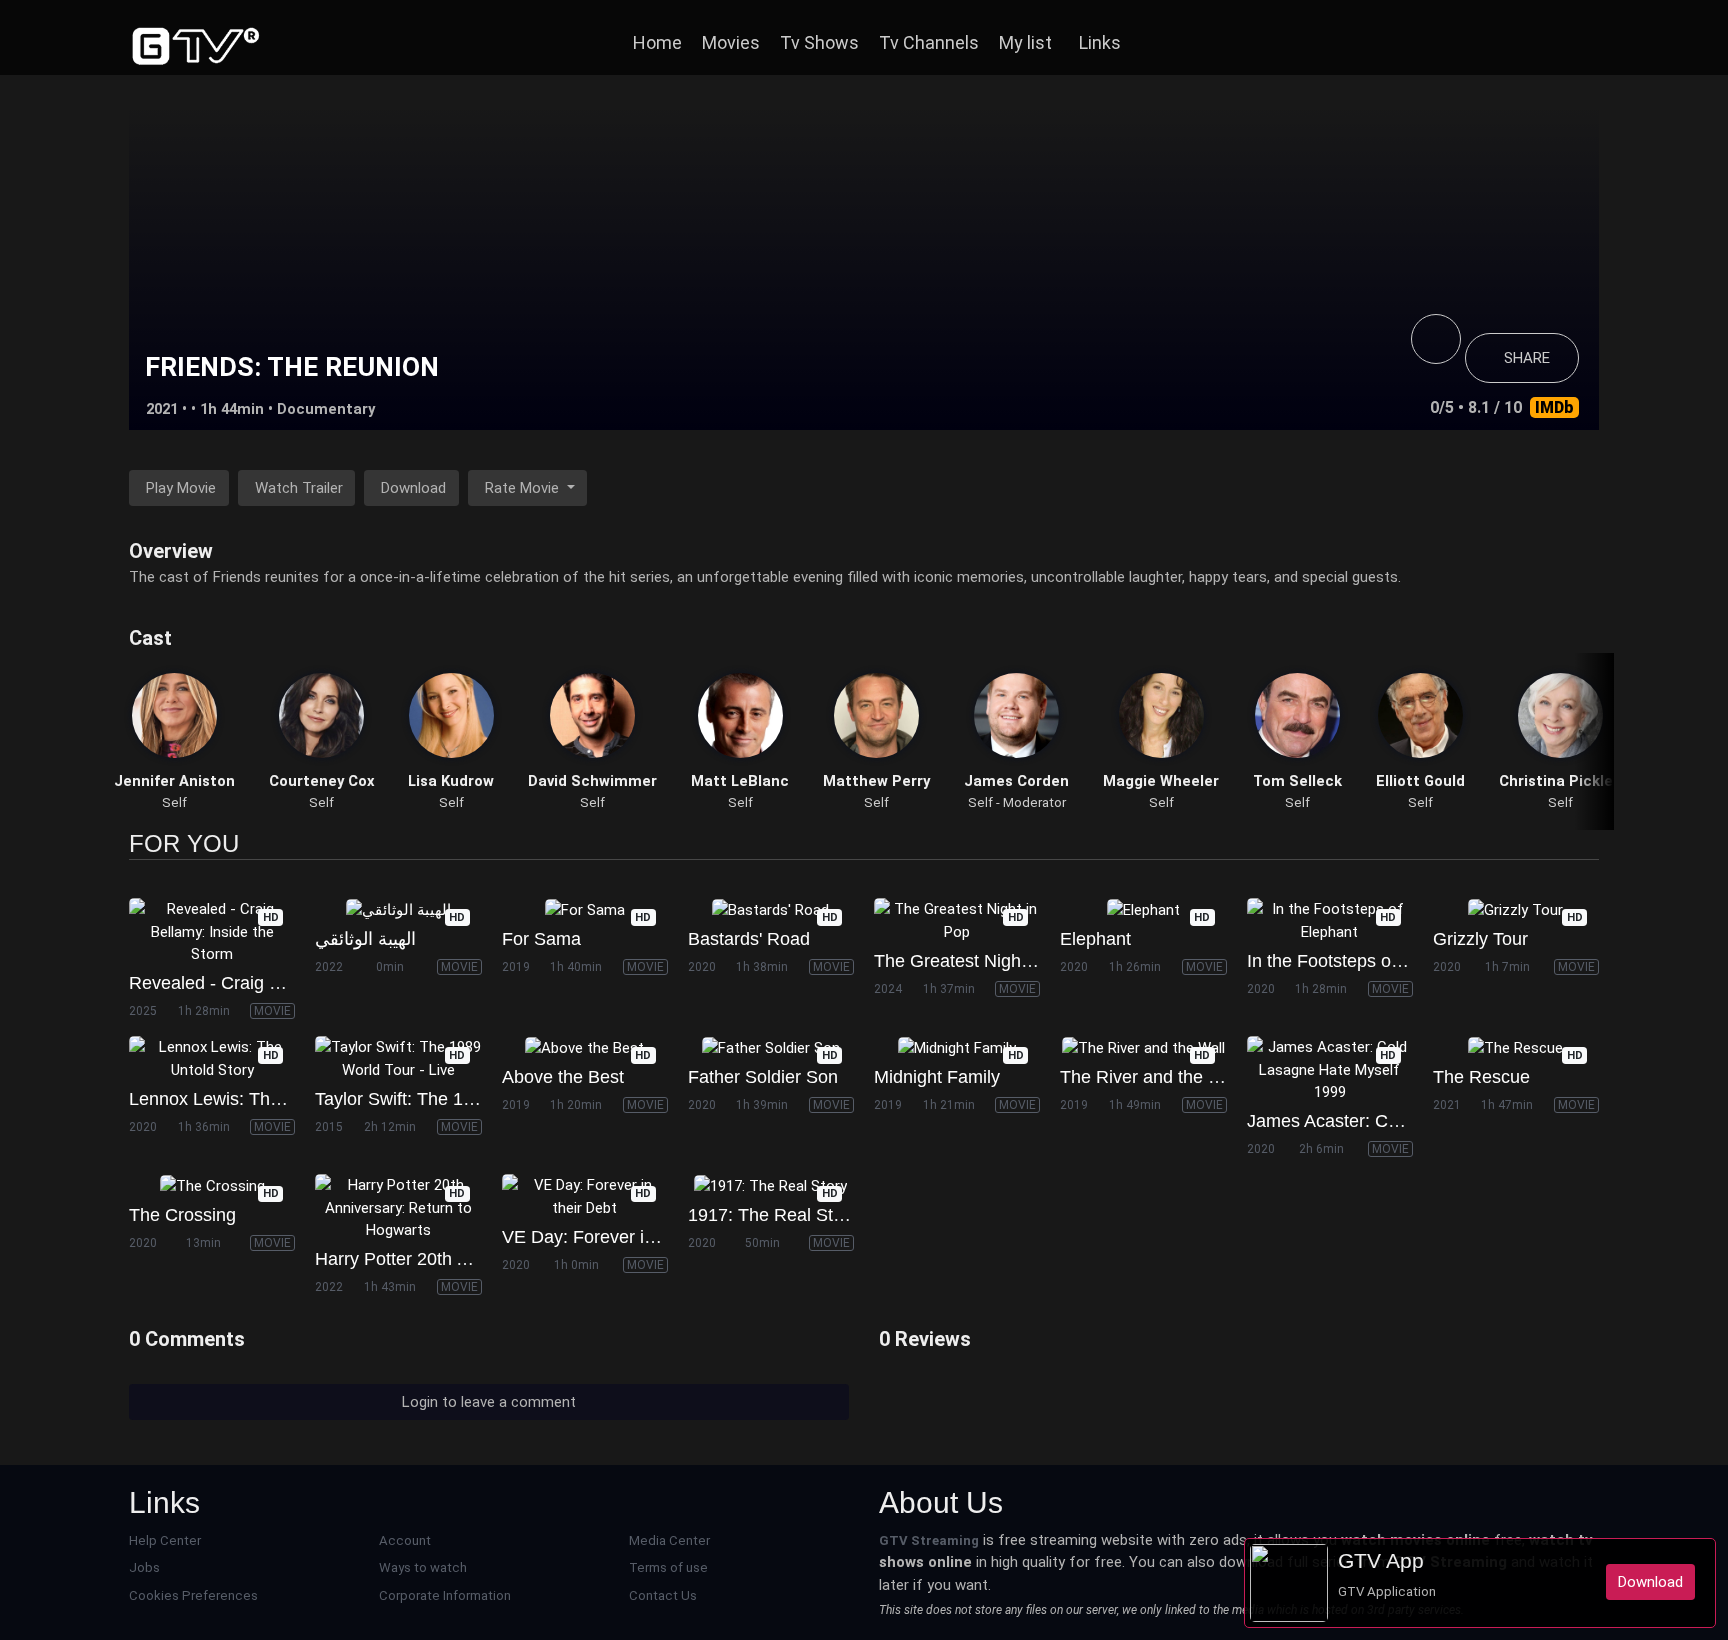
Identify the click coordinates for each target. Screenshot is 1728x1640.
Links (1100, 42)
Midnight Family (937, 1077)
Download (413, 488)
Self (174, 802)
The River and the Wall (1151, 1077)
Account (405, 1540)
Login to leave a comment (489, 1402)
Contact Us (663, 1595)
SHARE (1527, 358)
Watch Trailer (299, 488)
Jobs (144, 1567)
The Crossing (182, 1215)
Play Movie (181, 488)
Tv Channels (929, 42)
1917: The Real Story (773, 1215)
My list (1025, 42)
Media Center (669, 1540)
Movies (731, 42)
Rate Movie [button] (524, 488)
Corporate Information (445, 1595)
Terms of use (668, 1567)
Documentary (326, 409)
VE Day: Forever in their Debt (619, 1237)
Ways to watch (423, 1567)
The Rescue (1481, 1077)
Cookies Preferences (193, 1595)
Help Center (165, 1540)
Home (657, 42)
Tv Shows (819, 42)
